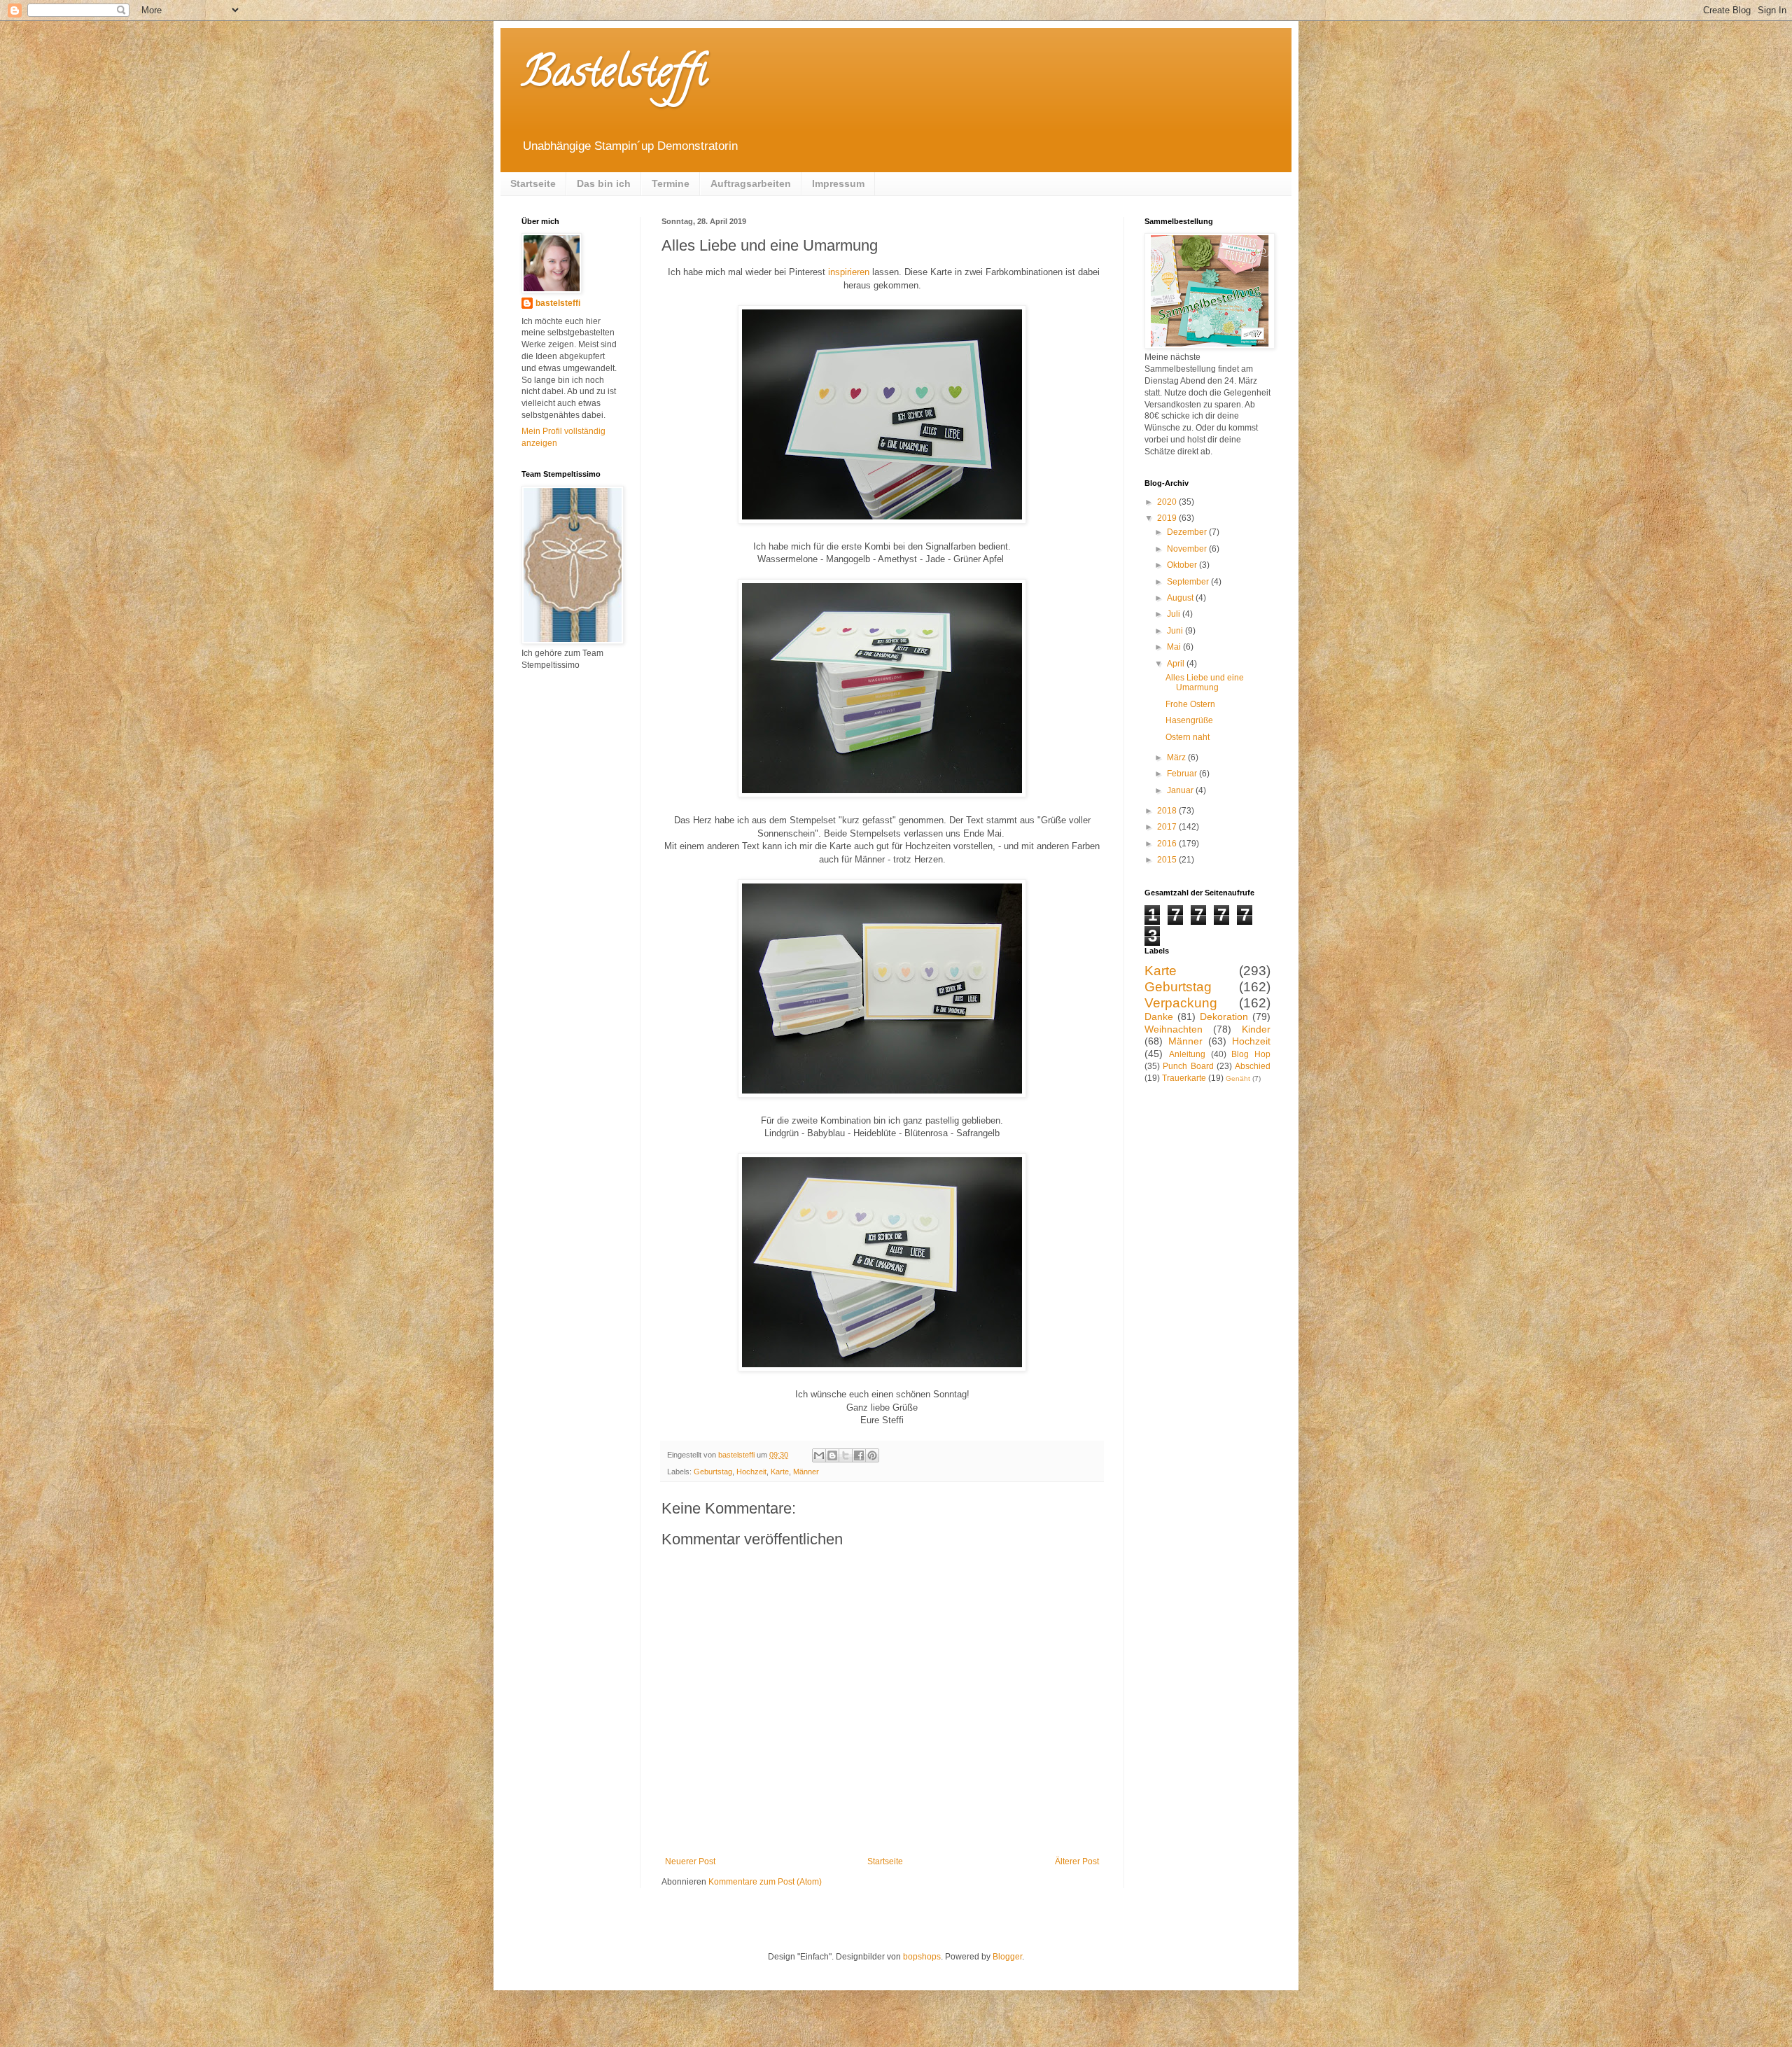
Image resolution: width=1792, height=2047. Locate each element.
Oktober (1183, 565)
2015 (1168, 860)
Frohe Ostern (1190, 704)
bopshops (922, 1957)
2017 (1168, 827)
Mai (1175, 647)
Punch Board (1188, 1066)
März (1177, 757)
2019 (1168, 518)
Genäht (1238, 1078)
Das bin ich (604, 183)
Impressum (838, 183)
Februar (1183, 774)
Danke (1159, 1016)
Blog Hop (1251, 1054)
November (1188, 549)
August (1181, 598)
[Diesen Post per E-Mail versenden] (819, 1455)
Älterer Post (1077, 1861)
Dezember (1188, 532)
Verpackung (1181, 1003)
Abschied (1253, 1066)
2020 (1168, 502)
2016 (1168, 844)
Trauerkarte (1184, 1078)
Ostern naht (1188, 737)
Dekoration (1224, 1016)
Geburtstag (713, 1472)
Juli (1175, 614)
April (1177, 664)
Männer (806, 1472)
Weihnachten (1174, 1029)
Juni (1176, 631)
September (1189, 582)
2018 (1168, 811)
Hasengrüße (1189, 720)
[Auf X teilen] (846, 1455)
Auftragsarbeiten (751, 183)
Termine (671, 183)
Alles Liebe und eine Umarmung (1205, 683)
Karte (780, 1472)
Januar (1181, 790)
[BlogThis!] (832, 1455)
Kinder (1256, 1029)
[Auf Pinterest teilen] (872, 1455)
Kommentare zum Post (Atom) (765, 1882)
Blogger (1007, 1957)
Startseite (533, 183)
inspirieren (849, 272)
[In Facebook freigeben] (859, 1455)
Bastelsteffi (614, 76)
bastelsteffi (558, 303)
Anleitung (1187, 1054)
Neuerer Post (690, 1861)
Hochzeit (751, 1472)
